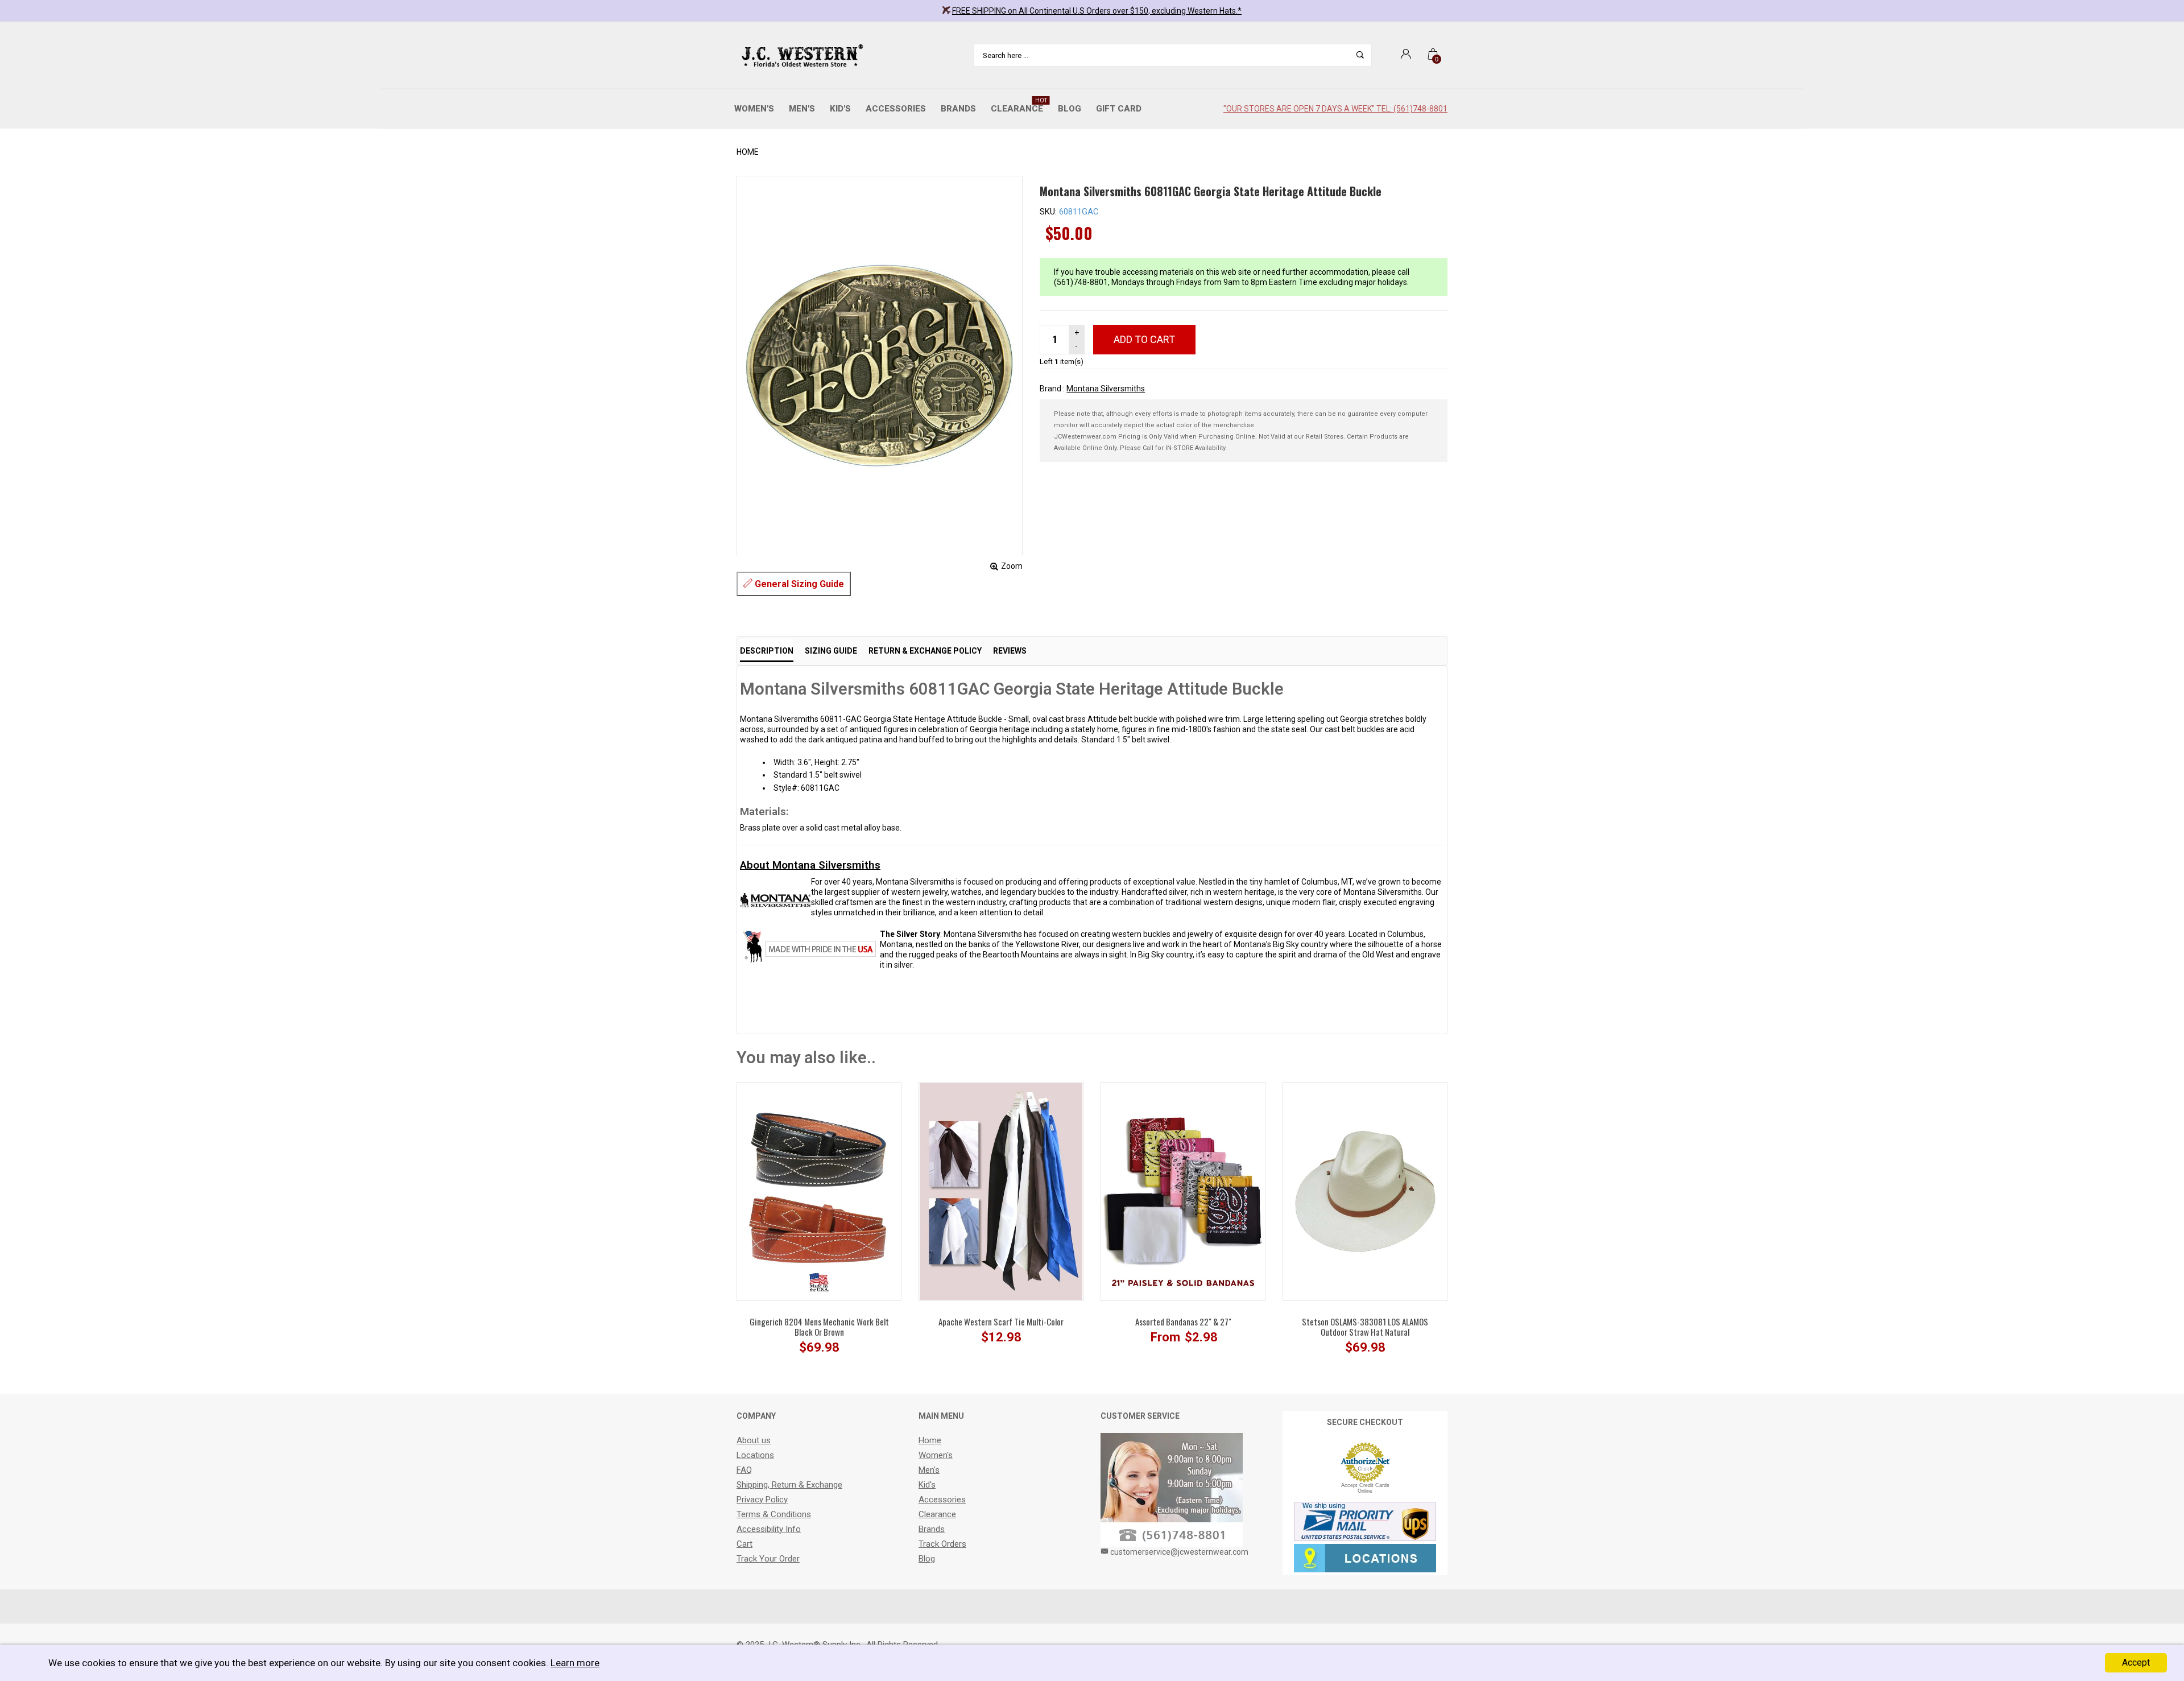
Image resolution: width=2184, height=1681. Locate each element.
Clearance (1019, 106)
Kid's (840, 109)
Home (748, 152)
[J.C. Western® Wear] (801, 55)
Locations (755, 1455)
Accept (2136, 1663)
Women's (754, 109)
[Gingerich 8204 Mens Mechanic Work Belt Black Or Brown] (819, 1191)
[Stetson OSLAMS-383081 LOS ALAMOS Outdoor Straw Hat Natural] (1365, 1191)
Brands (958, 109)
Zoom (1012, 566)
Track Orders (942, 1544)
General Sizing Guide (798, 584)
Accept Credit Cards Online (1365, 1488)
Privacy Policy (762, 1500)
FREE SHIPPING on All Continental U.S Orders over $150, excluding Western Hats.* (1097, 11)
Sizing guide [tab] (831, 651)
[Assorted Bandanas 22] (1183, 1191)
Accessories (896, 109)
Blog (1070, 109)
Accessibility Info (769, 1529)
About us (754, 1440)
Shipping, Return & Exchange (789, 1485)
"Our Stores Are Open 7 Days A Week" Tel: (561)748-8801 (1335, 109)
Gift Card (1119, 109)
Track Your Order (768, 1559)
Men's (802, 109)
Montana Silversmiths (1106, 389)
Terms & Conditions (774, 1514)
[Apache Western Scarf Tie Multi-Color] (1001, 1191)
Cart (744, 1544)
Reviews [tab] (1010, 651)
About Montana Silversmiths (810, 865)
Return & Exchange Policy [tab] (925, 651)
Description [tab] (767, 651)
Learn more (575, 1663)
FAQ (744, 1470)
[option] (819, 1224)
